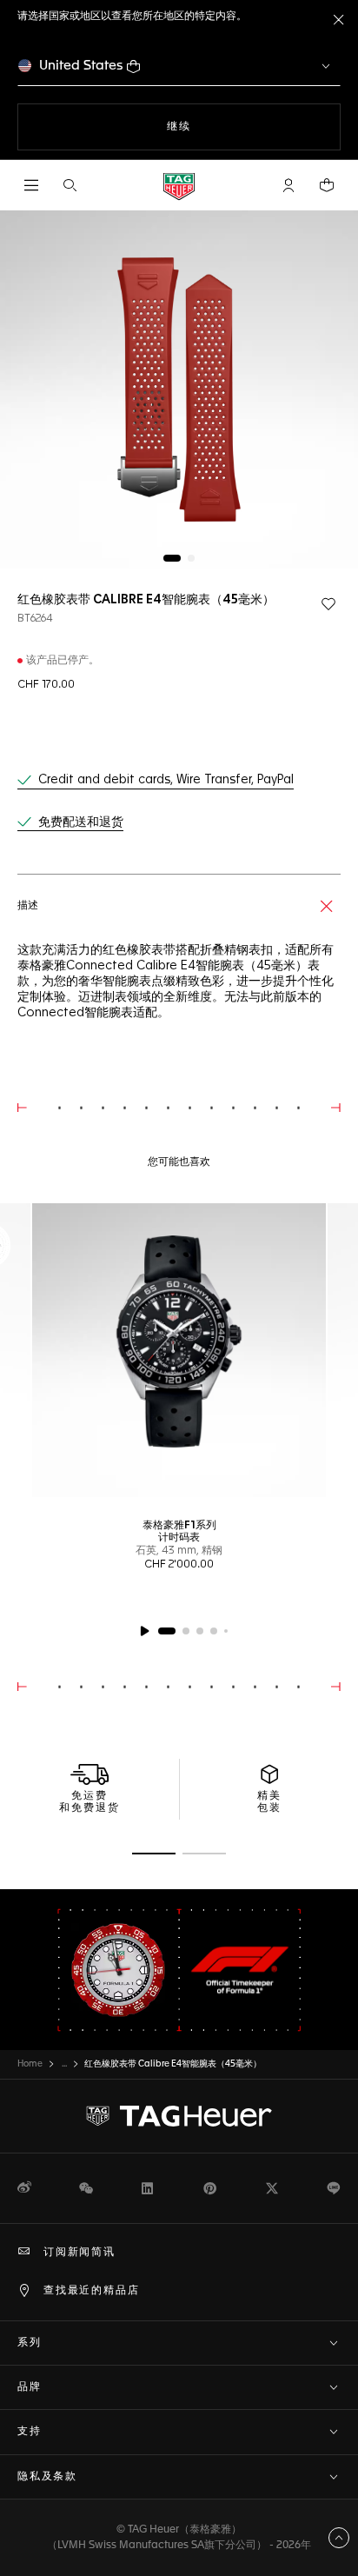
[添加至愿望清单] (328, 604)
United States (81, 66)
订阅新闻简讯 (80, 2253)
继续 (214, 126)
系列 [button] (30, 2343)
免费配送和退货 (81, 822)
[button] (288, 185)
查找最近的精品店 (91, 2291)
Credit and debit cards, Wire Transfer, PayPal (166, 780)
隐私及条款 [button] (47, 2477)
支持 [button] (30, 2432)
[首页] (179, 186)
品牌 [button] (30, 2387)
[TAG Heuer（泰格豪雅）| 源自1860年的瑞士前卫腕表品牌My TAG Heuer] (179, 2116)
